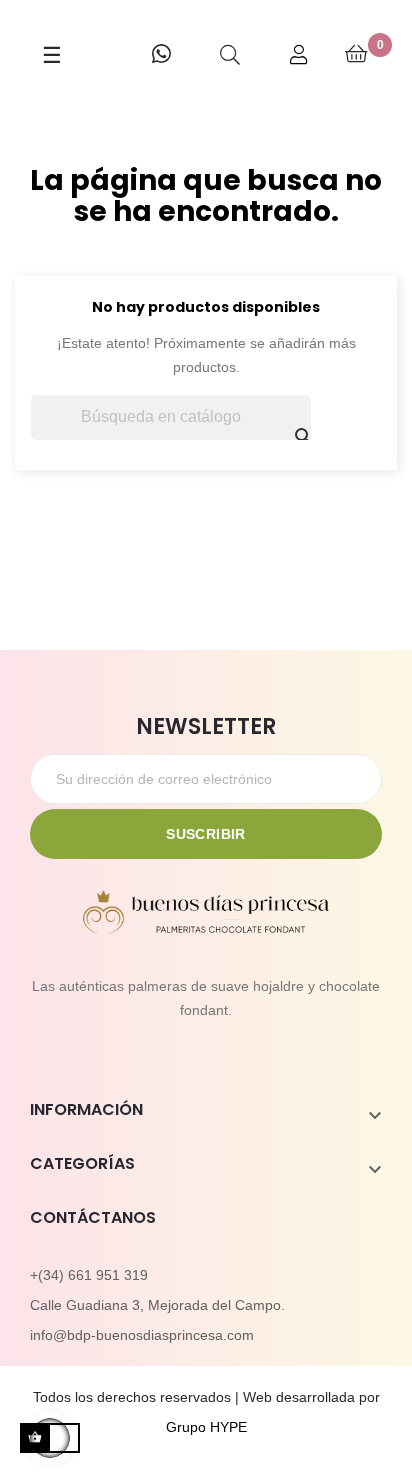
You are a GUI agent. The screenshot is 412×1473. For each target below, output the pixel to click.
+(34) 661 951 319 (89, 1275)
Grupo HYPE (206, 1427)
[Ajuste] (299, 55)
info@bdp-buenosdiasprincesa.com (142, 1335)
